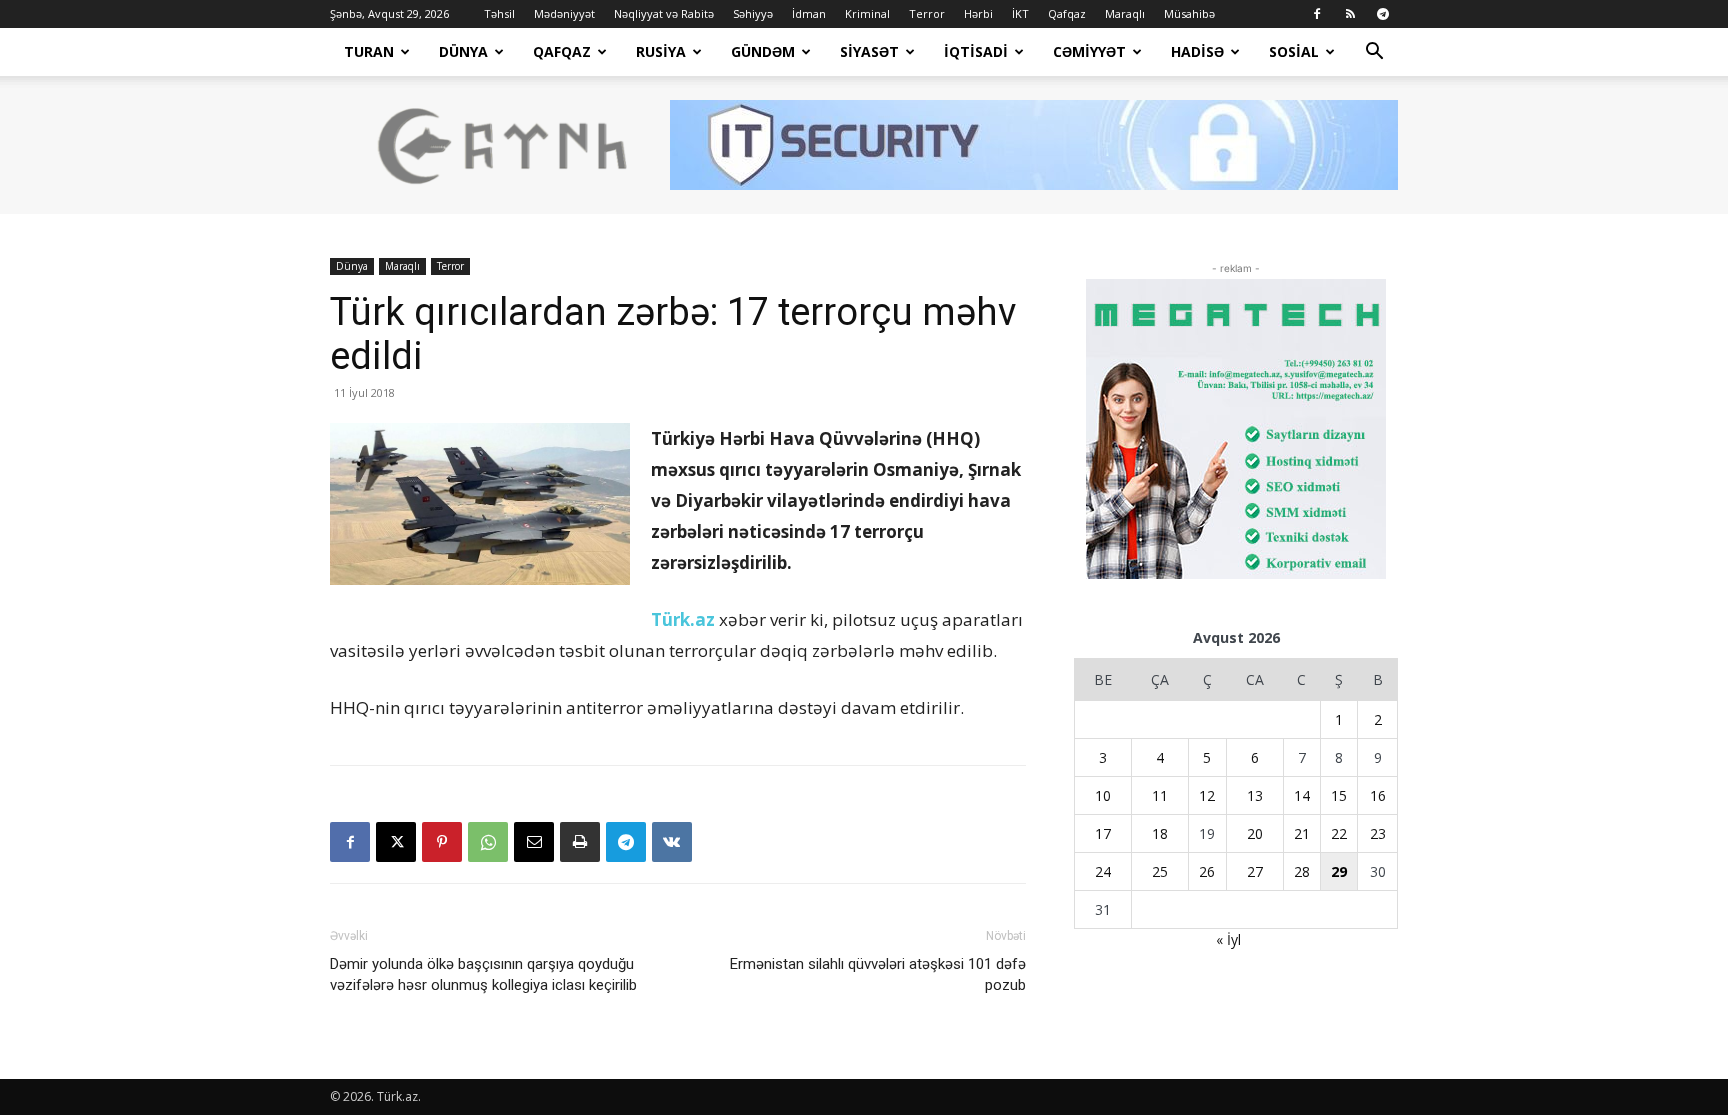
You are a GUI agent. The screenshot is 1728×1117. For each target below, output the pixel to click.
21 (1302, 833)
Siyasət (869, 51)
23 (1378, 833)
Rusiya (661, 51)
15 (1339, 795)
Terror (927, 13)
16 (1378, 795)
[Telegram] (1383, 14)
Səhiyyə (753, 13)
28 (1302, 871)
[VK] (672, 842)
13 (1255, 795)
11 (1160, 795)
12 (1207, 795)
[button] (1374, 53)
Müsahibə (1189, 13)
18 (1160, 833)
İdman (809, 13)
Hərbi (978, 13)
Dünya (463, 51)
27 (1255, 871)
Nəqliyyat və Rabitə (664, 13)
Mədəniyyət (564, 13)
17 (1103, 833)
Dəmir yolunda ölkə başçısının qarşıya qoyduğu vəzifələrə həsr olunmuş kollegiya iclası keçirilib (483, 974)
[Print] (580, 842)
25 (1160, 871)
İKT (1020, 13)
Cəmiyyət (1089, 51)
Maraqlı (1125, 13)
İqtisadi (976, 51)
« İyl (1228, 939)
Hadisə (1197, 51)
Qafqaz (1067, 13)
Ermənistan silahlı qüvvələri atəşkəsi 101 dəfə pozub (878, 974)
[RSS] (1350, 14)
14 (1302, 795)
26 (1207, 871)
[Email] (534, 842)
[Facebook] (1317, 14)
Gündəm (763, 51)
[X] (396, 842)
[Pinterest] (442, 842)
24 (1103, 871)
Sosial (1294, 51)
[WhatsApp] (488, 842)
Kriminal (867, 13)
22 (1339, 833)
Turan (369, 51)
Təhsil (499, 13)
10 (1103, 795)
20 (1255, 833)
